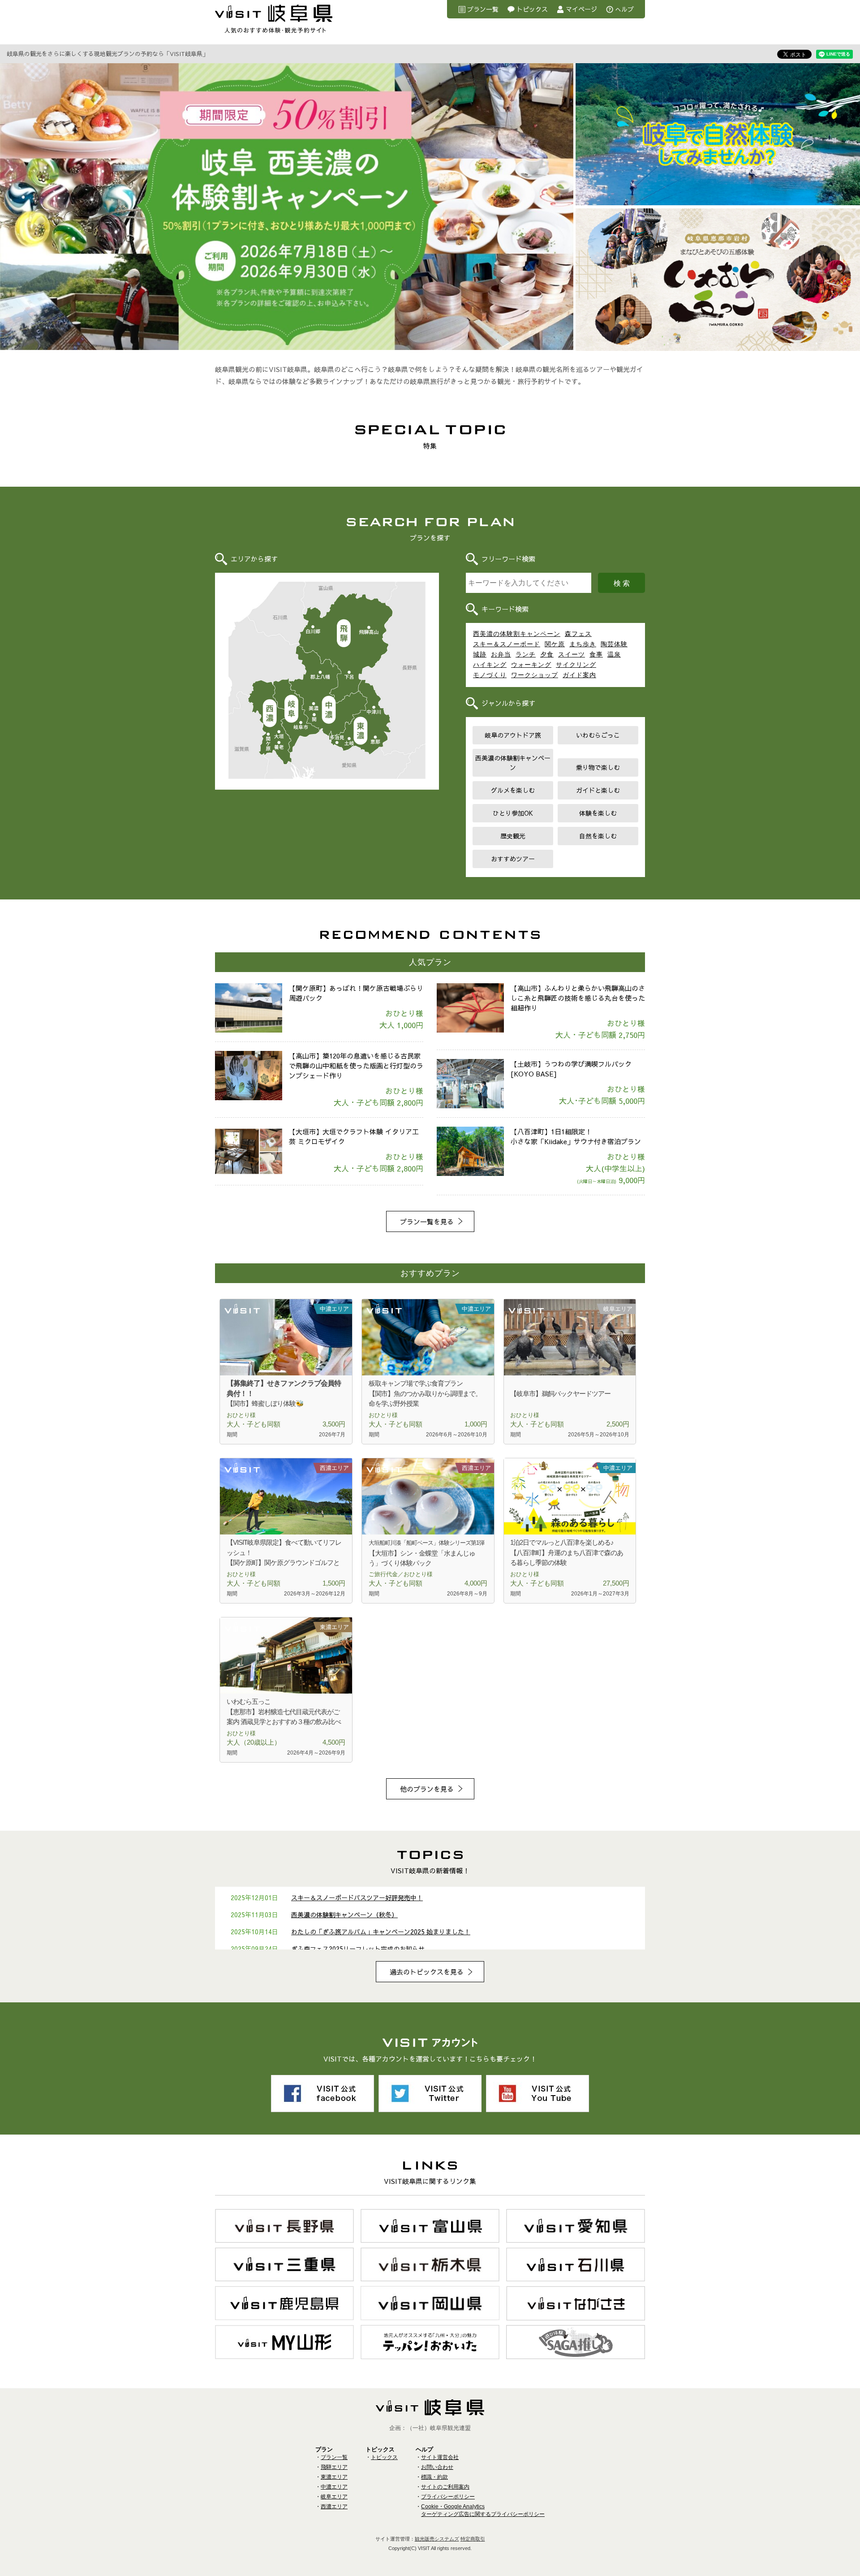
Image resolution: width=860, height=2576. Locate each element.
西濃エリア (269, 714)
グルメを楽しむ (513, 790)
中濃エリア (329, 710)
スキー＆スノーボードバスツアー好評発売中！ (357, 1897)
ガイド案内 (579, 675)
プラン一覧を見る (427, 1221)
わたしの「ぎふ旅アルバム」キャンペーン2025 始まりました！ (381, 1932)
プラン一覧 (483, 9)
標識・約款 (434, 2477)
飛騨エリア (344, 633)
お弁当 (501, 654)
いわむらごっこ (598, 735)
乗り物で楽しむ (598, 767)
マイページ (581, 9)
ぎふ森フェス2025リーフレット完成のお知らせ (358, 1949)
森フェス (578, 634)
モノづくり (490, 675)
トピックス (532, 9)
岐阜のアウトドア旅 (513, 735)
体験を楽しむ (598, 813)
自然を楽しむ (598, 836)
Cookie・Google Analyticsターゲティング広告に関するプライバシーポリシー (483, 2510)
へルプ (624, 9)
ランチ (526, 654)
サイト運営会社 (440, 2457)
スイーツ (572, 654)
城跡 (480, 654)
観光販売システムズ (437, 2539)
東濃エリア (361, 731)
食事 (596, 654)
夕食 (547, 654)
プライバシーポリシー (448, 2497)
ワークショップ (535, 675)
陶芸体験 (614, 644)
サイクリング (576, 665)
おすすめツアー (513, 859)
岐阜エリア (291, 709)
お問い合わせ (437, 2467)
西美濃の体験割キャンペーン (517, 634)
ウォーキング (531, 665)
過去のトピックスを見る (427, 1972)
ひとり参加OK (513, 813)
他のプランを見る (427, 1789)
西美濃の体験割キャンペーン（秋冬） (344, 1915)
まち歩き (583, 644)
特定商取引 (473, 2539)
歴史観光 (513, 836)
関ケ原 (555, 644)
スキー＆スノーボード (507, 644)
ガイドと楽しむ (598, 790)
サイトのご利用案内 (445, 2487)
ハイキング (490, 665)
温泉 (614, 654)
